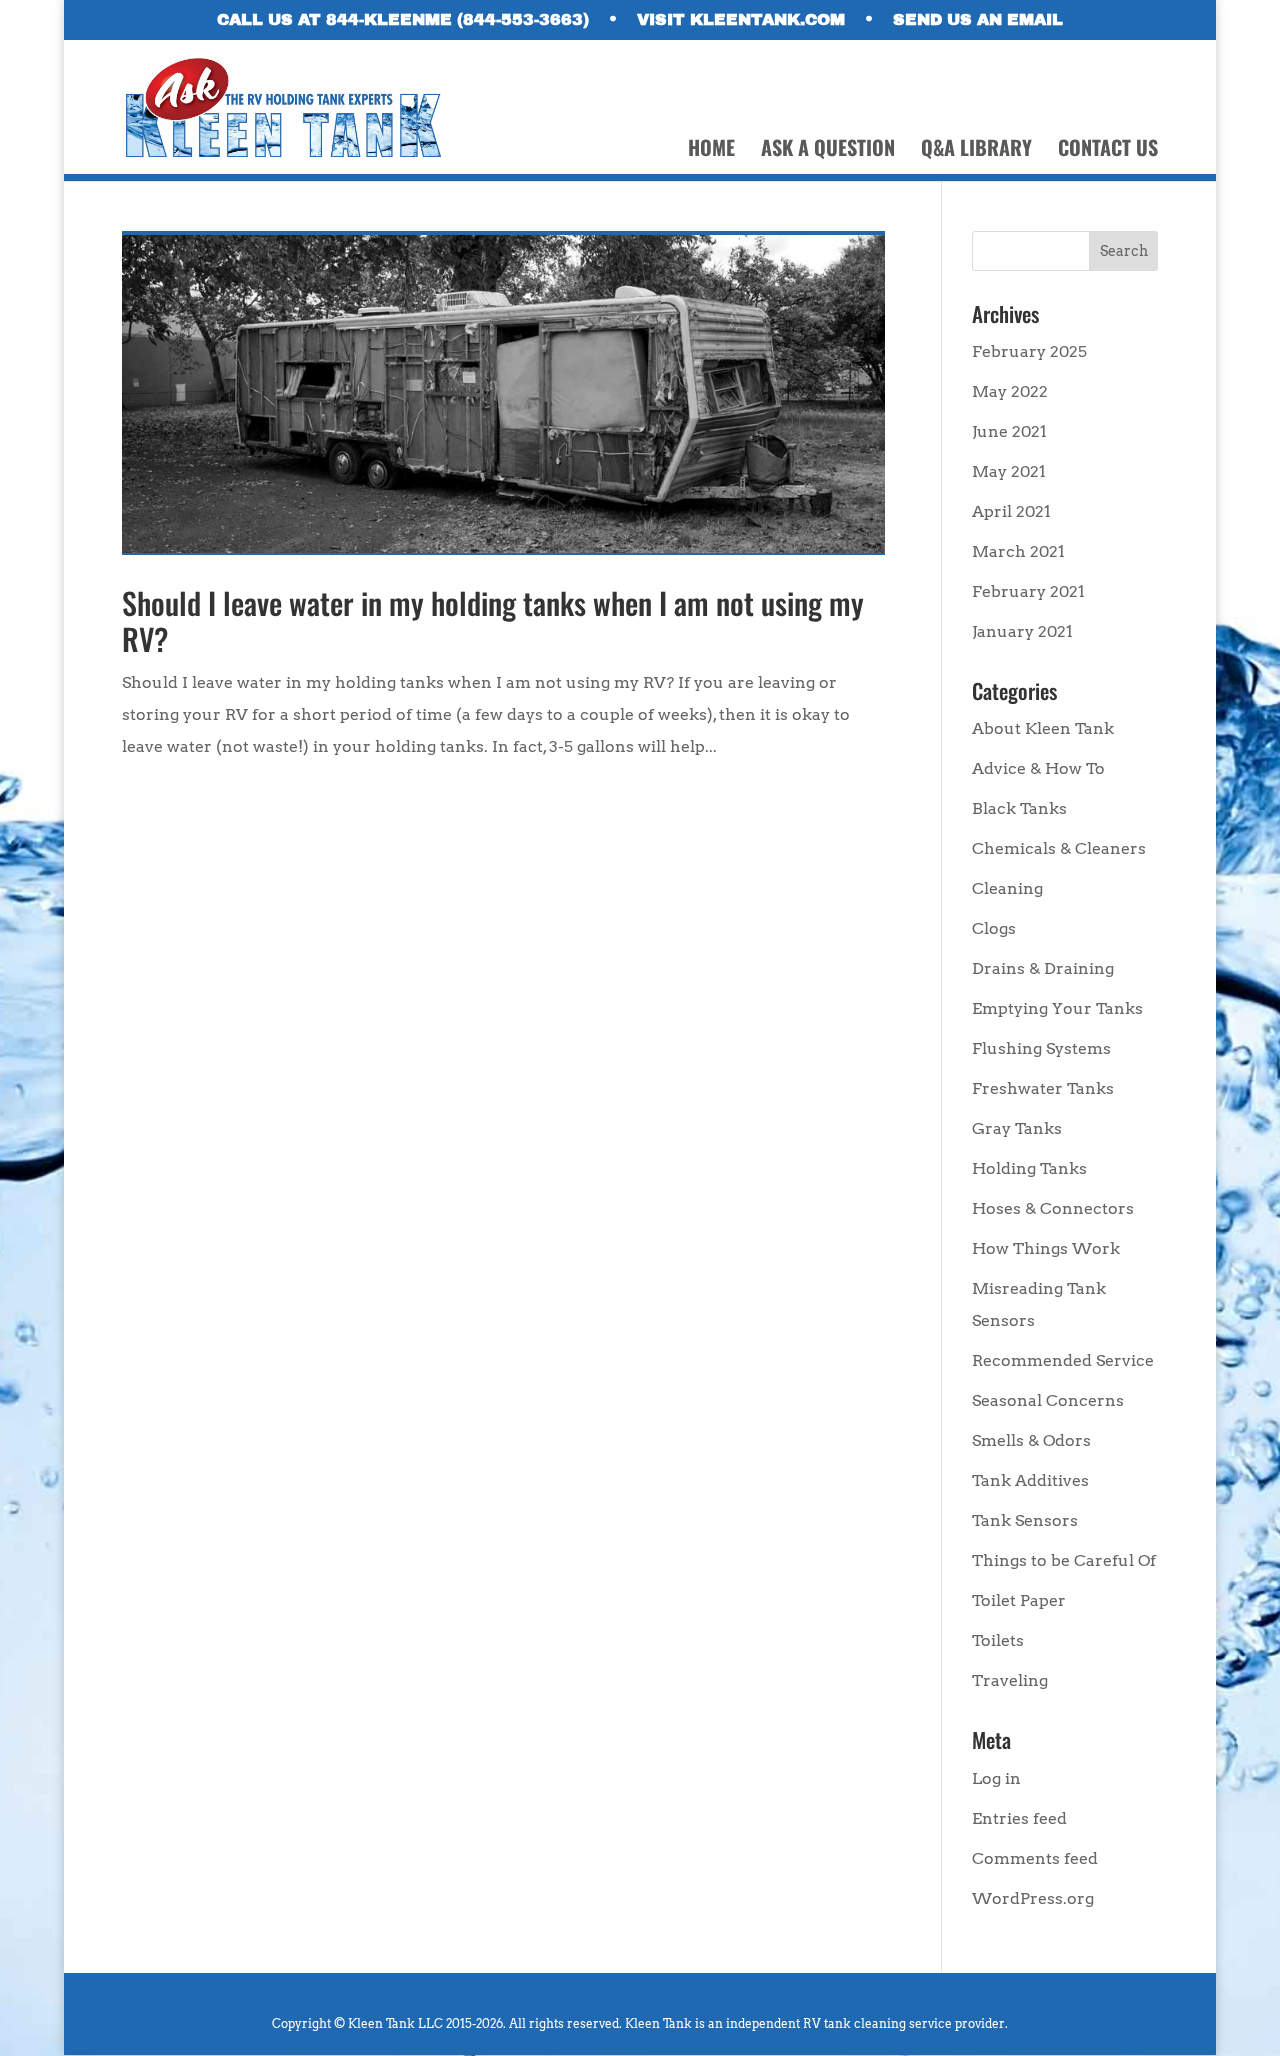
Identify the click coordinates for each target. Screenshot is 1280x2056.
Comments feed (1035, 1858)
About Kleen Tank (1043, 728)
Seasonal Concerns (1048, 1400)
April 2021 (1011, 511)
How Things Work (1046, 1248)
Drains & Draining (1043, 968)
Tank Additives (1030, 1480)
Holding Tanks (1029, 1168)
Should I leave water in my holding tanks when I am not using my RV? (493, 620)
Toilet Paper (1019, 1600)
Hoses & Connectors (1053, 1208)
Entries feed (1019, 1818)
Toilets (998, 1640)
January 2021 (1022, 631)
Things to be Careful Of (1064, 1560)
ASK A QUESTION (828, 151)
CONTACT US (1108, 151)
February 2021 (1028, 591)
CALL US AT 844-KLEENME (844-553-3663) (403, 20)
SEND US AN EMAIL (978, 20)
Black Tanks (1019, 808)
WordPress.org (1033, 1898)
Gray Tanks (1017, 1128)
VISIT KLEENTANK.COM (741, 20)
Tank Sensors (1025, 1520)
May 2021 (1009, 471)
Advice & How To (1038, 768)
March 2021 (1018, 551)
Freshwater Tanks (1043, 1088)
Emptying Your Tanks (1057, 1008)
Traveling (1010, 1680)
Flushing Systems (1041, 1048)
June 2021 (1009, 431)
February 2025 (1029, 351)
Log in (996, 1778)
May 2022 (1010, 391)
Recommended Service (1063, 1360)
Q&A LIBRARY (976, 151)
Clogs (994, 928)
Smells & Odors (1031, 1440)
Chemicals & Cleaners (1059, 848)
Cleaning (1007, 888)
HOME (711, 151)
